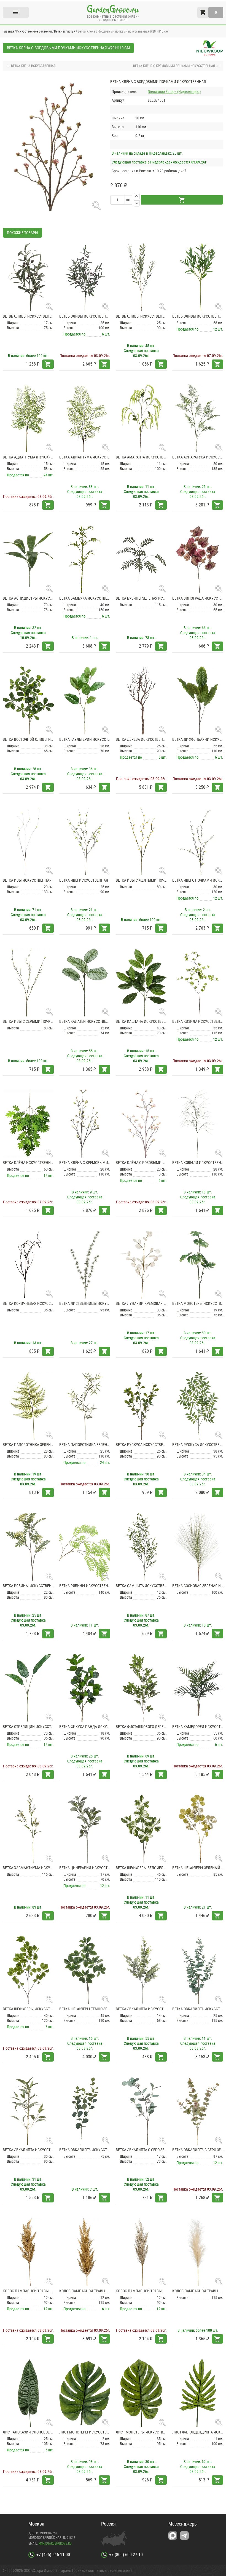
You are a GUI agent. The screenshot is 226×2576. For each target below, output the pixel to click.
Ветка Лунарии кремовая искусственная (141, 1303)
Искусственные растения (34, 31)
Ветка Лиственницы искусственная (85, 1303)
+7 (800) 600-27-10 (126, 2555)
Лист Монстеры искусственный (85, 2432)
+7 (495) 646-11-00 (53, 2555)
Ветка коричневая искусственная (28, 1303)
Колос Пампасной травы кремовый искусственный (141, 2291)
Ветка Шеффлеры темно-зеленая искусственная (85, 2009)
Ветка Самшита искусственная (141, 1586)
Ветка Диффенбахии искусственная (198, 739)
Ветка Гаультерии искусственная (85, 739)
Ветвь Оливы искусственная (28, 316)
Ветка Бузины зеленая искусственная (141, 598)
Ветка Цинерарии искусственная (85, 1868)
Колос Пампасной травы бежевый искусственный (28, 2291)
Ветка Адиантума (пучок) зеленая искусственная (28, 457)
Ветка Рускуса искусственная (141, 1445)
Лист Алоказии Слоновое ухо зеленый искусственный (28, 2432)
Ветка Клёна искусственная (28, 1163)
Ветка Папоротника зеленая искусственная (28, 1445)
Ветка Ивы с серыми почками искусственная (28, 1021)
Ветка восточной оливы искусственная (28, 739)
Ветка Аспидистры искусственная (28, 598)
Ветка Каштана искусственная (141, 1021)
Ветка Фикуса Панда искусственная (85, 1727)
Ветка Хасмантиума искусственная (28, 1868)
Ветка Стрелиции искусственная (28, 1727)
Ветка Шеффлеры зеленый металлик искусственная (198, 1868)
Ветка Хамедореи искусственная (198, 1727)
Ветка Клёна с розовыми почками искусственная (141, 1163)
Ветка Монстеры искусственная (198, 1303)
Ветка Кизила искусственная (198, 1021)
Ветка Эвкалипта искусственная (141, 2009)
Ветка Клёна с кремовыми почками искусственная (85, 1163)
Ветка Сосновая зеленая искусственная (198, 1586)
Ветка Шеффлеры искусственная (28, 2009)
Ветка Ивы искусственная (27, 880)
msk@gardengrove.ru (55, 2543)
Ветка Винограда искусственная (198, 598)
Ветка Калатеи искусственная (85, 1021)
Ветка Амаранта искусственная (141, 457)
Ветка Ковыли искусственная (198, 1163)
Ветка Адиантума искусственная (85, 457)
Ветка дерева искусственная (141, 739)
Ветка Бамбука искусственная (85, 598)
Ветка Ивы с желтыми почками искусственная (141, 880)
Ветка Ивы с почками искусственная (198, 880)
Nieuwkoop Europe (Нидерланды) (174, 92)
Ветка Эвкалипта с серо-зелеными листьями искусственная (141, 2150)
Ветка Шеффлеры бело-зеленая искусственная (141, 1868)
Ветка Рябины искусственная (28, 1586)
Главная (8, 31)
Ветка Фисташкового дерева (141, 1727)
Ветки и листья (65, 31)
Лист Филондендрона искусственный (198, 2432)
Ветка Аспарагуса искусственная (198, 457)
